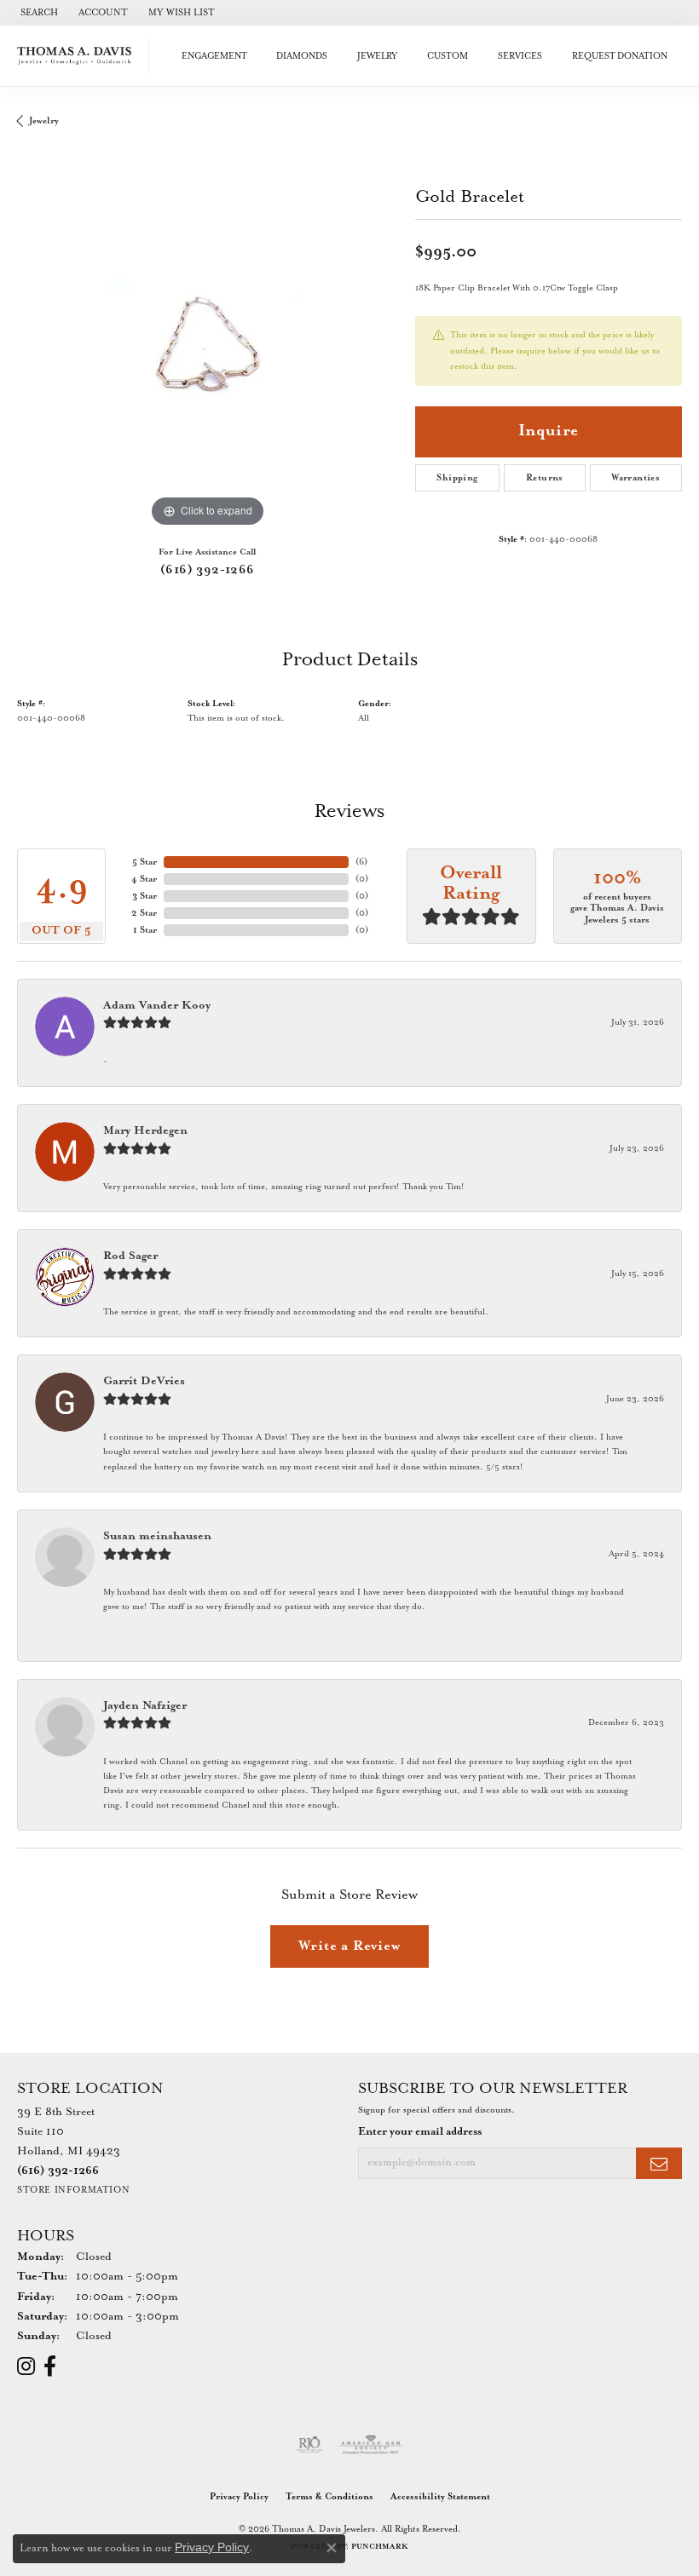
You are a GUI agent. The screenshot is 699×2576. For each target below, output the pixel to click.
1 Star (145, 930)
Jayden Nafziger (145, 1706)
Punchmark (380, 2547)
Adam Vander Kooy (157, 1006)
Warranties (635, 478)
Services (520, 56)
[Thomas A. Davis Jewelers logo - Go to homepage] (79, 56)
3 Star (144, 896)
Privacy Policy (239, 2497)
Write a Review (349, 1946)
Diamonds (302, 56)
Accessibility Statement (440, 2497)
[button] (38, 13)
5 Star (144, 862)
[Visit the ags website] (371, 2445)
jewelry (44, 121)
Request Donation (620, 56)
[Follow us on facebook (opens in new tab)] (50, 2366)
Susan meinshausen (157, 1536)
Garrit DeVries (144, 1381)
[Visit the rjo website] (309, 2445)
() (361, 862)
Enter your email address (420, 2132)
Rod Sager (130, 1256)
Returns (545, 478)
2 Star (144, 913)
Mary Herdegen (145, 1131)
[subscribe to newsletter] (659, 2163)
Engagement (214, 56)
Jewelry (377, 56)
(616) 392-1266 (208, 570)
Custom (448, 56)
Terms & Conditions (329, 2497)
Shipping (457, 478)
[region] (208, 341)
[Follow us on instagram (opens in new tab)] (26, 2366)
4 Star (144, 879)
